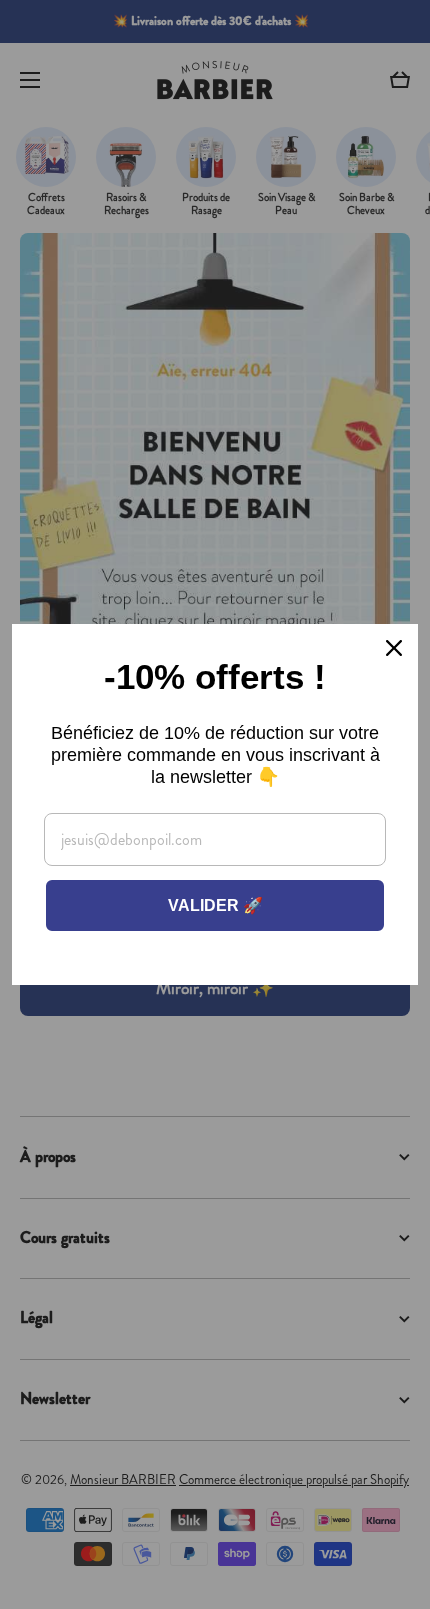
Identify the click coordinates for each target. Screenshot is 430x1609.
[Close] (394, 648)
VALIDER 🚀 (215, 905)
